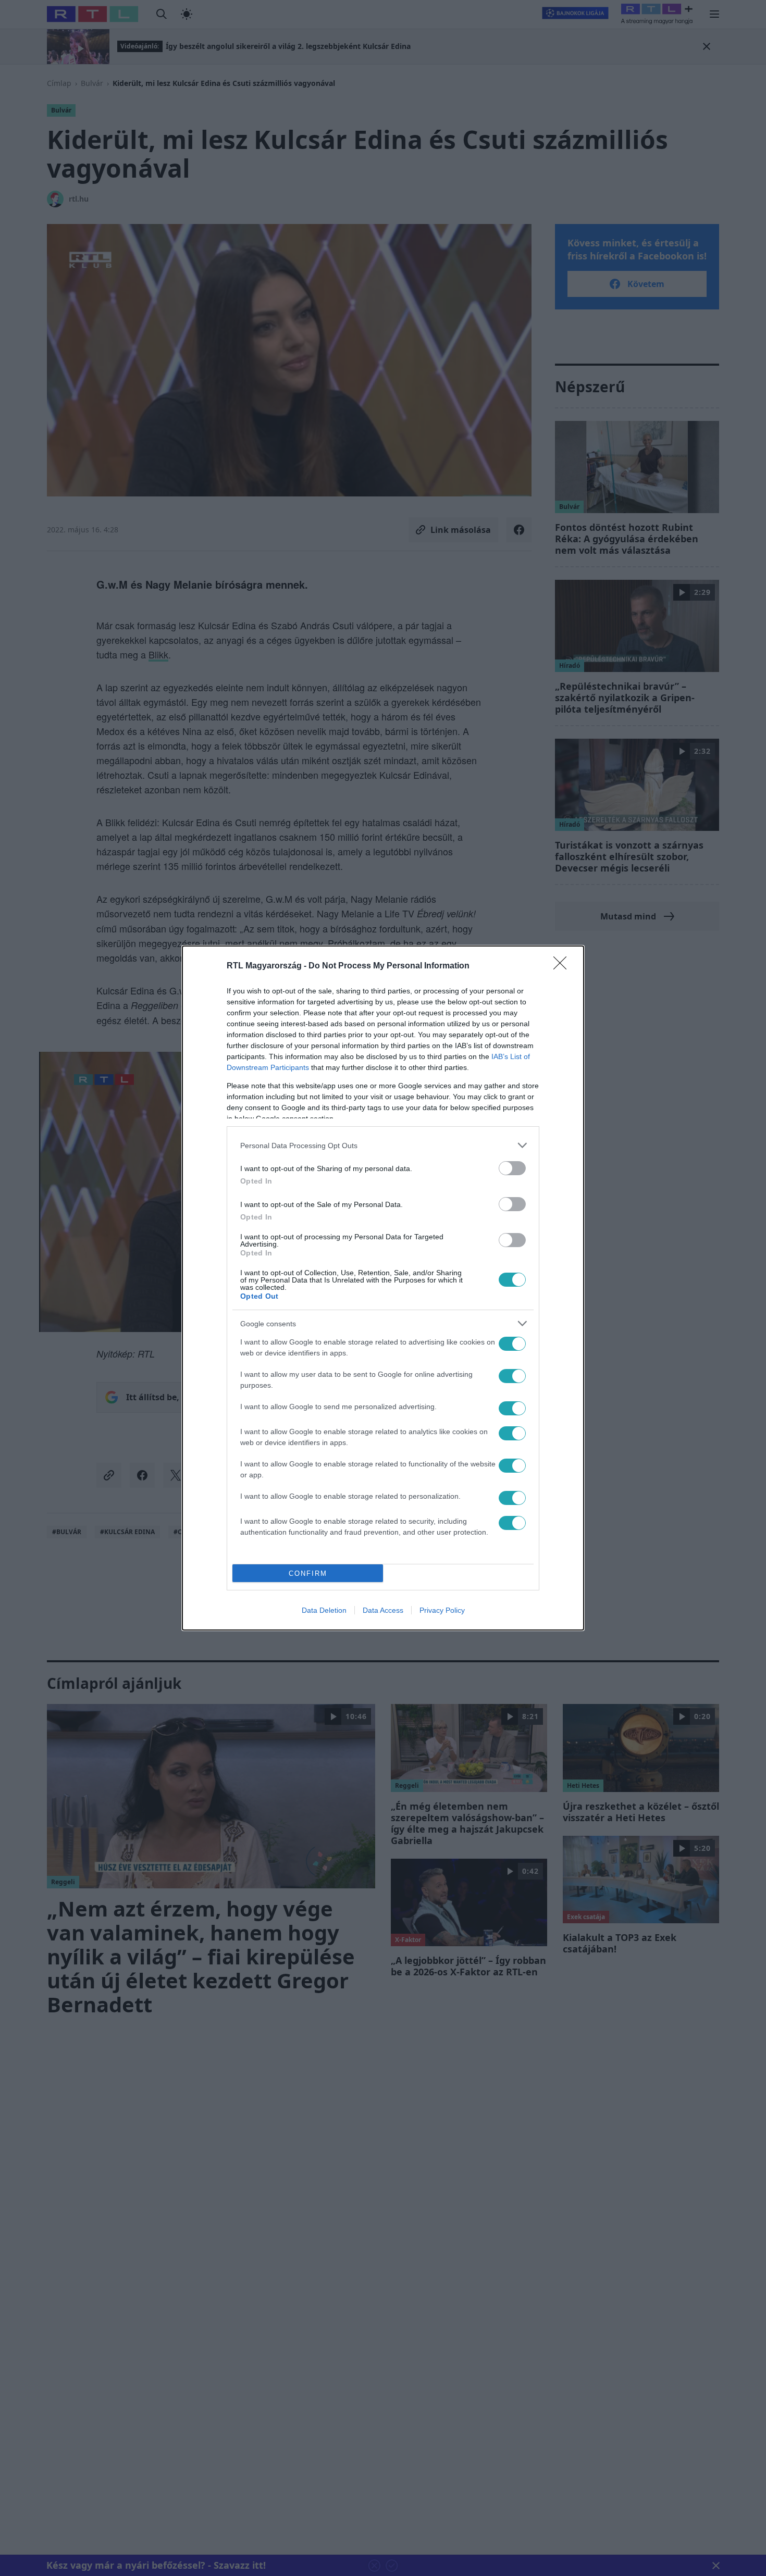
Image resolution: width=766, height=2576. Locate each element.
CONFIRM (308, 1573)
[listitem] (383, 1145)
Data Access (383, 1610)
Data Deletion (324, 1610)
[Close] (563, 966)
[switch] (512, 1168)
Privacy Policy (442, 1610)
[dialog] (383, 1288)
